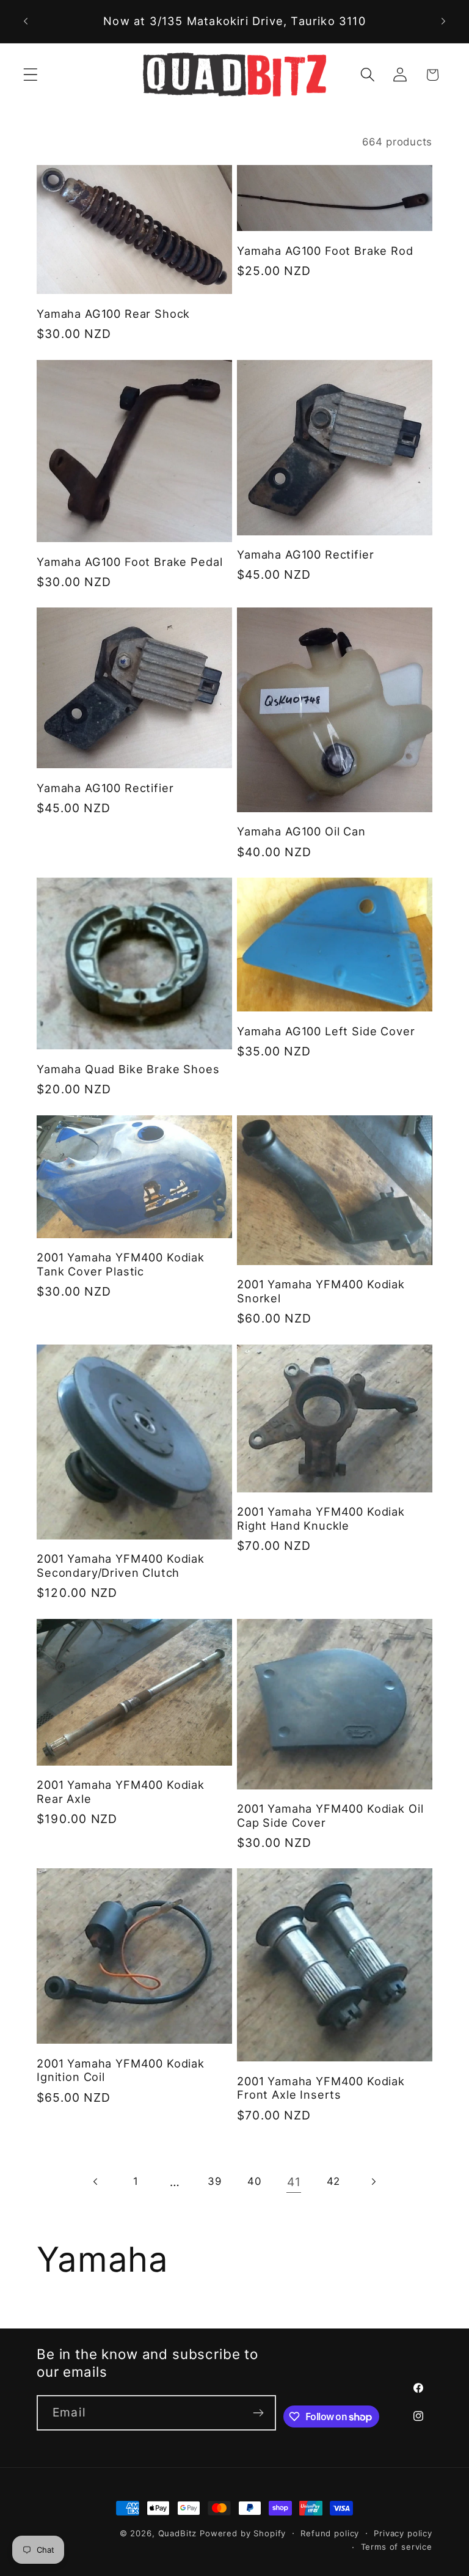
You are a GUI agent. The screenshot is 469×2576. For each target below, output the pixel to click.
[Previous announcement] (26, 21)
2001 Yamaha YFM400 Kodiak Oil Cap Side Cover (330, 1815)
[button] (31, 75)
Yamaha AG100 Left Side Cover (326, 1031)
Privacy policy (403, 2533)
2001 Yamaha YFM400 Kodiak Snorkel (321, 1291)
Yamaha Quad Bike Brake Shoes (128, 1069)
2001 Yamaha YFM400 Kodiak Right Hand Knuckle (321, 1518)
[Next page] (373, 2182)
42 (333, 2181)
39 (214, 2181)
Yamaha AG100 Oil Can (301, 831)
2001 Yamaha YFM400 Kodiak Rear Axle (121, 1792)
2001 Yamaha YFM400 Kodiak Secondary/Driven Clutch (121, 1565)
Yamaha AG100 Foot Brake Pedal (129, 562)
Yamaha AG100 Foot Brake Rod (325, 251)
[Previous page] (96, 2182)
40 (254, 2181)
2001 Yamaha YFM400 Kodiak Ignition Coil (121, 2070)
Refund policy (330, 2533)
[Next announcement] (443, 21)
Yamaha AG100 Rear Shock (113, 314)
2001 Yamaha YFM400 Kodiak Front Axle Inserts (321, 2088)
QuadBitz (178, 2533)
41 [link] (294, 2182)
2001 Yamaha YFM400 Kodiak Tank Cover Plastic (121, 1264)
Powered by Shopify (243, 2533)
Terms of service (397, 2547)
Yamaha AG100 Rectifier (305, 554)
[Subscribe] (259, 2413)
